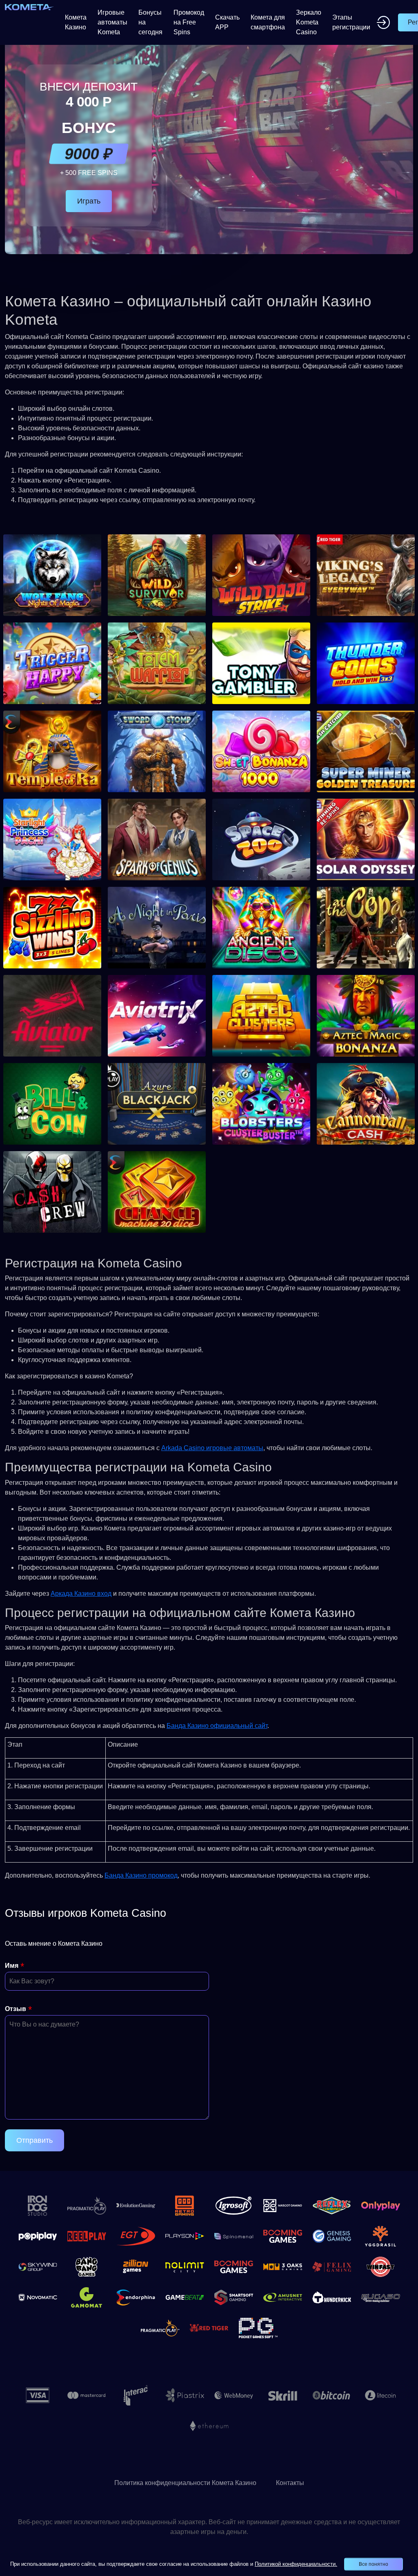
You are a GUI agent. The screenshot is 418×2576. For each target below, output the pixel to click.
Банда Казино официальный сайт (217, 1726)
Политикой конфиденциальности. (296, 2564)
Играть (89, 201)
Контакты (290, 2483)
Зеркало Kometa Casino (309, 22)
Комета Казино (76, 22)
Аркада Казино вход (81, 1594)
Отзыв (16, 2009)
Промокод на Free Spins (189, 22)
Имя (12, 1966)
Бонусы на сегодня (150, 22)
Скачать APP (227, 22)
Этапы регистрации (351, 22)
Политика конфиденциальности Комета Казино (185, 2483)
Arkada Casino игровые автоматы (212, 1448)
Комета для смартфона (268, 22)
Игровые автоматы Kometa (112, 22)
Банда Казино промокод (141, 1875)
